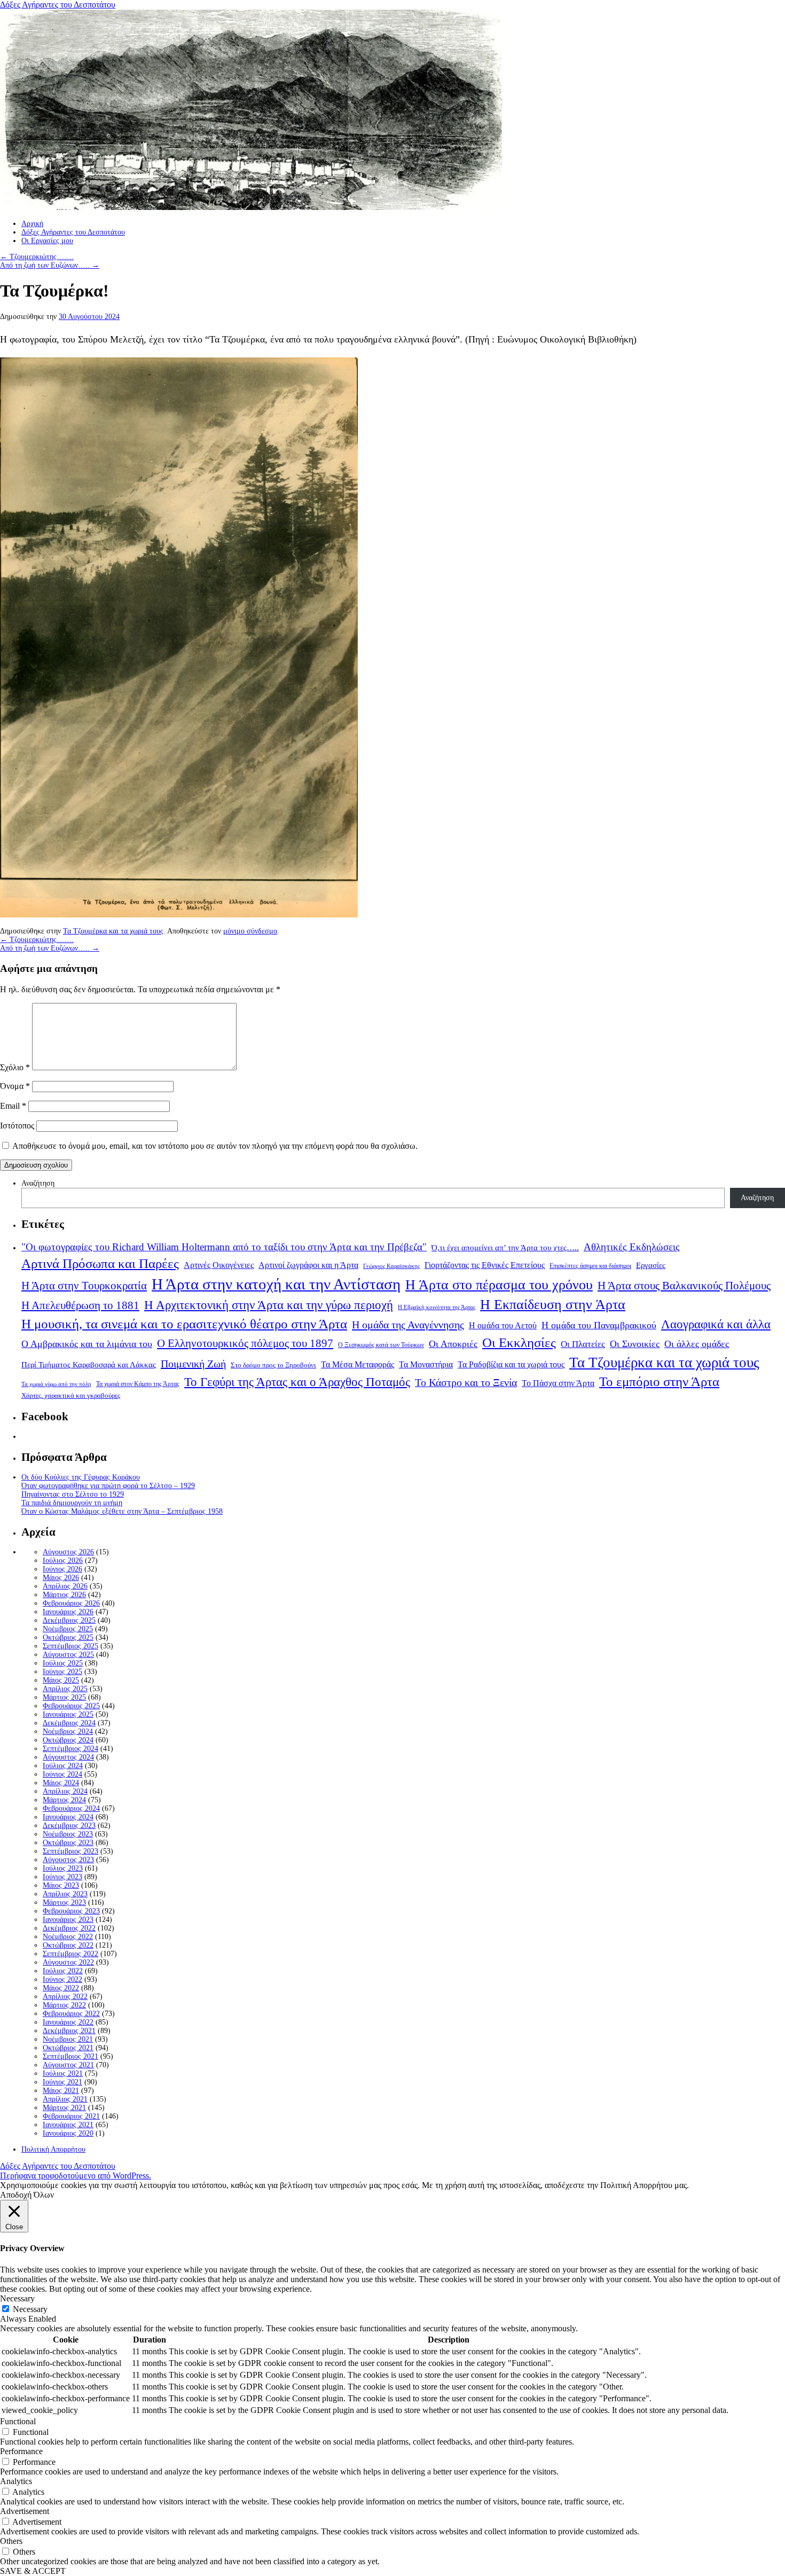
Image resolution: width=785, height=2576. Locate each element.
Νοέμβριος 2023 (68, 1834)
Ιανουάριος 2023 (68, 1920)
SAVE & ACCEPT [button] (33, 2571)
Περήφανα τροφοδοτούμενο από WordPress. (76, 2176)
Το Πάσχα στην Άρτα (558, 1383)
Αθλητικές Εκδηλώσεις (632, 1247)
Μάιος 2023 (61, 1885)
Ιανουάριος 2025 (68, 1714)
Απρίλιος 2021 (65, 2099)
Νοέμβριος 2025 (68, 1629)
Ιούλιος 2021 (63, 2073)
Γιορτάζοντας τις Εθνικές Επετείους (485, 1265)
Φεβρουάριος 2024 (71, 1808)
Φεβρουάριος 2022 (71, 2014)
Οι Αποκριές (453, 1344)
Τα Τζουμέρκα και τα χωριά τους (113, 931)
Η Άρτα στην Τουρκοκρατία (84, 1286)
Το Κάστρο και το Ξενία (466, 1383)
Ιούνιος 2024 (62, 1774)
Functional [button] (18, 2421)
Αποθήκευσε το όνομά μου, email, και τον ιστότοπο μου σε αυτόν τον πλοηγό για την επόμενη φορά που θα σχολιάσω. (215, 1146)
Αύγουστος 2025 (68, 1655)
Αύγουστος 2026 (68, 1552)
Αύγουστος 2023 (68, 1860)
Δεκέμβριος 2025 (69, 1620)
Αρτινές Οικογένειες (219, 1265)
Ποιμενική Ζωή (193, 1364)
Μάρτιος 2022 (64, 2005)
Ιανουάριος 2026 (68, 1612)
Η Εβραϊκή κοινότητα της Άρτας (437, 1307)
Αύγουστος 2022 (68, 1962)
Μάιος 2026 (61, 1578)
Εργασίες (651, 1265)
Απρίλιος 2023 (65, 1894)
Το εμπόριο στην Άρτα (659, 1382)
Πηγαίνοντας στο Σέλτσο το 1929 (73, 1494)
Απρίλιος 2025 (65, 1689)
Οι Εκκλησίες (519, 1343)
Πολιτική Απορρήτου (53, 2149)
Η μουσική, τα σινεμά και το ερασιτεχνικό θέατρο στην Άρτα (184, 1324)
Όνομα (15, 1086)
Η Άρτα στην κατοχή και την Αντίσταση (276, 1284)
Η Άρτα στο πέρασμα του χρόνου (499, 1285)
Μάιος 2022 (61, 1988)
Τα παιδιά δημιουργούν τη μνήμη (72, 1503)
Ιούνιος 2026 (62, 1569)
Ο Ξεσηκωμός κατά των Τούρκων (381, 1345)
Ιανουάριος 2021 (68, 2125)
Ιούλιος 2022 (63, 1971)
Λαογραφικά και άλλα (716, 1324)
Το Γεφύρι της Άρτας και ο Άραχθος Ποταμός (297, 1382)
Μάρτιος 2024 (64, 1800)
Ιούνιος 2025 (62, 1672)
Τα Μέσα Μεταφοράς (358, 1365)
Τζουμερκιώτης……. (37, 257)
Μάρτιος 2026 (64, 1595)
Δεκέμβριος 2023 (69, 1826)
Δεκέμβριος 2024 (69, 1723)
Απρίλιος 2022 (65, 1997)
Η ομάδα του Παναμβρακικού (599, 1325)
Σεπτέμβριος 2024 (70, 1749)
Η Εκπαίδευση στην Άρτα (553, 1305)
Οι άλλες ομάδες (697, 1344)
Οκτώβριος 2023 (68, 1843)
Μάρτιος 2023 (64, 1902)
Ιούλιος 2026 (63, 1561)
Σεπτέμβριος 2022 (70, 1954)
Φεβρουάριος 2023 (71, 1911)
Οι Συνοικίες (635, 1344)
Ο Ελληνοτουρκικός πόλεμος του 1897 (245, 1343)
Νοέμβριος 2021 (68, 2039)
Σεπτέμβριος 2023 (70, 1851)
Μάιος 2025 (61, 1680)
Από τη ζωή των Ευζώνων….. (50, 265)
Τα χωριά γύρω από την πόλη (56, 1384)
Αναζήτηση (38, 1183)
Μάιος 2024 (61, 1783)
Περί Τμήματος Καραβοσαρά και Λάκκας (89, 1364)
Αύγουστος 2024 (68, 1757)
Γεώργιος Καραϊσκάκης (391, 1266)
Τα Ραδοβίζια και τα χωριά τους (511, 1364)
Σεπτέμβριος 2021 (70, 2056)
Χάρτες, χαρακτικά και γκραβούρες (71, 1395)
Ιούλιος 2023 (63, 1868)
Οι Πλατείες (583, 1344)
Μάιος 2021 (61, 2091)
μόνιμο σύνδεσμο (250, 931)
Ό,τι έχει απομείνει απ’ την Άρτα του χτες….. (505, 1248)
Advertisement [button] (25, 2511)
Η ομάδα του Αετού (503, 1326)
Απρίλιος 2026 (65, 1586)
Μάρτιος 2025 (64, 1697)
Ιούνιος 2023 (62, 1877)
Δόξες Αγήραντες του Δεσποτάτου (58, 5)
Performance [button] (21, 2451)
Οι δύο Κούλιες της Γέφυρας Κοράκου (81, 1477)
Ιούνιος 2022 (62, 1979)
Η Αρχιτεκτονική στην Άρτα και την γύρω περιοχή (269, 1305)
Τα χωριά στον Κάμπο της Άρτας (138, 1384)
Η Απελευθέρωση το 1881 (80, 1305)
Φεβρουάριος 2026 (71, 1603)
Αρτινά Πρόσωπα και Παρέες (100, 1263)
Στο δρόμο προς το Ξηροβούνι (273, 1365)
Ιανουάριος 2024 (68, 1817)
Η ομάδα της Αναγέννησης (408, 1325)
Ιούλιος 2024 (63, 1766)
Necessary (30, 2309)
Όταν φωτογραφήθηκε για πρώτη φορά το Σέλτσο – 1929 (108, 1486)
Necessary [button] (17, 2298)
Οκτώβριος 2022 (68, 1945)
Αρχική (32, 224)
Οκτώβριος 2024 (68, 1740)
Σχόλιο (15, 1067)
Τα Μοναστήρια (426, 1365)
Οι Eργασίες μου (47, 241)
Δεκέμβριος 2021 (69, 2031)
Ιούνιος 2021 (62, 2082)
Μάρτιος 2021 (64, 2108)
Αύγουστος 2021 (68, 2065)
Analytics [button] (16, 2481)
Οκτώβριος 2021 (68, 2048)
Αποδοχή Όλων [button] (27, 2195)
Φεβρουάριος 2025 (71, 1706)
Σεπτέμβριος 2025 (70, 1646)
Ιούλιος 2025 (63, 1663)
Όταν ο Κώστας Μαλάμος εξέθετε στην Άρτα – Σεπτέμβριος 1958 (122, 1511)
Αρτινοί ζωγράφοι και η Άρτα (308, 1265)
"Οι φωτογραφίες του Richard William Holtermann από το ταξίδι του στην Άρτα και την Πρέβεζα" (224, 1247)
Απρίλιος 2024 (65, 1791)
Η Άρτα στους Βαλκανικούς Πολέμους (684, 1286)
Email (13, 1106)
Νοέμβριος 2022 (68, 1937)
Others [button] (11, 2541)
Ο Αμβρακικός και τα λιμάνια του (87, 1344)
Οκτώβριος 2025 (68, 1637)
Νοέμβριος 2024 (68, 1731)
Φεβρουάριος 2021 (71, 2116)
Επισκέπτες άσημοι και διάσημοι (590, 1266)
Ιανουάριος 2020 (68, 2133)
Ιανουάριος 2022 (68, 2022)
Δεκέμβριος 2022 (69, 1928)
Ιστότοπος (17, 1126)
